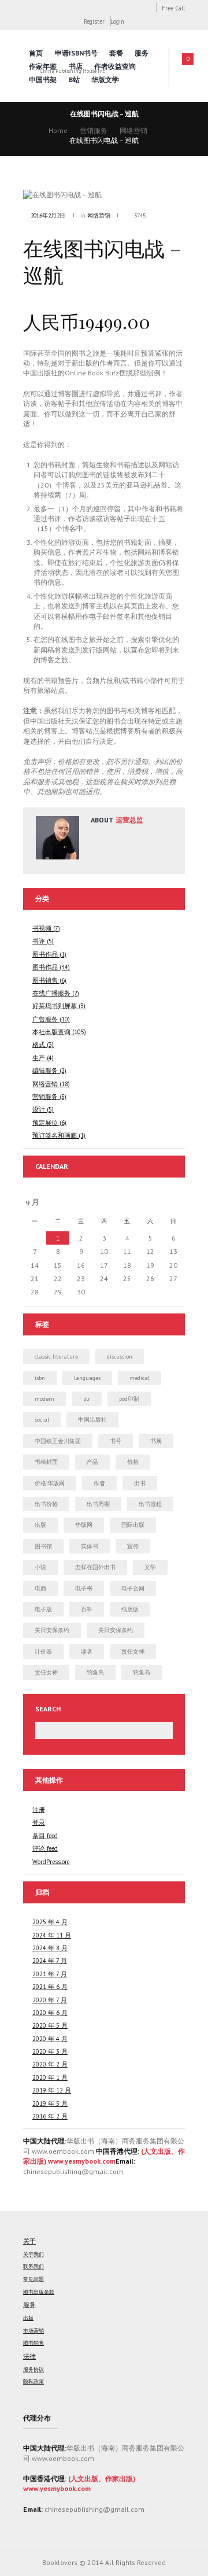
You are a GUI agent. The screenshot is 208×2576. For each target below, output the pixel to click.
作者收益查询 (115, 66)
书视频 (42, 928)
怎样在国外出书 (95, 1567)
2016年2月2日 (48, 215)
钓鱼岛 (95, 1672)
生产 (39, 1058)
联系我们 (34, 2267)
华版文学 (105, 80)
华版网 (84, 1525)
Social (42, 1420)
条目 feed (45, 1836)
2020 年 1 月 (50, 2077)
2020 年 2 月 (50, 2064)
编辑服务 (45, 1071)
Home (58, 130)
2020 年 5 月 (50, 2025)
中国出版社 (92, 1420)
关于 (29, 2241)
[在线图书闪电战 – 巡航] (104, 195)
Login (117, 21)
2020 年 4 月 (50, 2039)
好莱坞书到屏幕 (55, 1006)
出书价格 (46, 1504)
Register (94, 21)
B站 (74, 80)
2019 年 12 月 (52, 2090)
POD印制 (129, 1399)
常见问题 (34, 2279)
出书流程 (150, 1504)
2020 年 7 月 (50, 2000)
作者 (99, 1483)
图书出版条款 (39, 2292)
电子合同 (133, 1588)
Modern (44, 1399)
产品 (92, 1462)
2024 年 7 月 (50, 1961)
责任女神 (133, 1651)
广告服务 (45, 1019)
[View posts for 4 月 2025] (150, 1202)
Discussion (120, 1357)
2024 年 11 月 (52, 1935)
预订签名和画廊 (55, 1135)
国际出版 (133, 1525)
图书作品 (45, 954)
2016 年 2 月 (50, 2116)
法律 (29, 2356)
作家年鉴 (43, 66)
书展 (156, 1441)
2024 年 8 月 (50, 1948)
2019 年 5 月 (50, 2103)
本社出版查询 (51, 1032)
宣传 (133, 1546)
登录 (39, 1822)
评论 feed (45, 1848)
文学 (150, 1567)
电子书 (84, 1588)
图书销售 (45, 980)
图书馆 (43, 1546)
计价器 (43, 1651)
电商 (40, 1588)
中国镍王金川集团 (58, 1441)
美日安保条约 (52, 1630)
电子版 (43, 1609)
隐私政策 (34, 2382)
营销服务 (94, 130)
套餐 (116, 53)
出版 (40, 1525)
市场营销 (34, 2331)
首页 (36, 53)
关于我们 (34, 2254)
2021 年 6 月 (50, 1987)
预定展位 (45, 1123)
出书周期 (98, 1504)
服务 (142, 53)
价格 (133, 1462)
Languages (87, 1378)
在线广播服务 (51, 993)
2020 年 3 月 (50, 2051)
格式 (39, 1045)
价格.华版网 (50, 1483)
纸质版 (130, 1609)
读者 (87, 1651)
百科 (87, 1609)
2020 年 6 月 (50, 2013)
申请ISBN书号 (76, 53)
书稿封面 (46, 1462)
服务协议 (34, 2370)
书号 (116, 1441)
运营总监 (129, 820)
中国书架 (43, 80)
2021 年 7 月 (50, 1974)
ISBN (40, 1378)
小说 (40, 1567)
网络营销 (133, 130)
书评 (39, 941)
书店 (76, 66)
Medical (140, 1378)
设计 (39, 1109)
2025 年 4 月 (50, 1922)
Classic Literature (56, 1357)
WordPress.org (51, 1862)
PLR (87, 1399)
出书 (140, 1483)
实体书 (90, 1546)
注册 (39, 1810)
